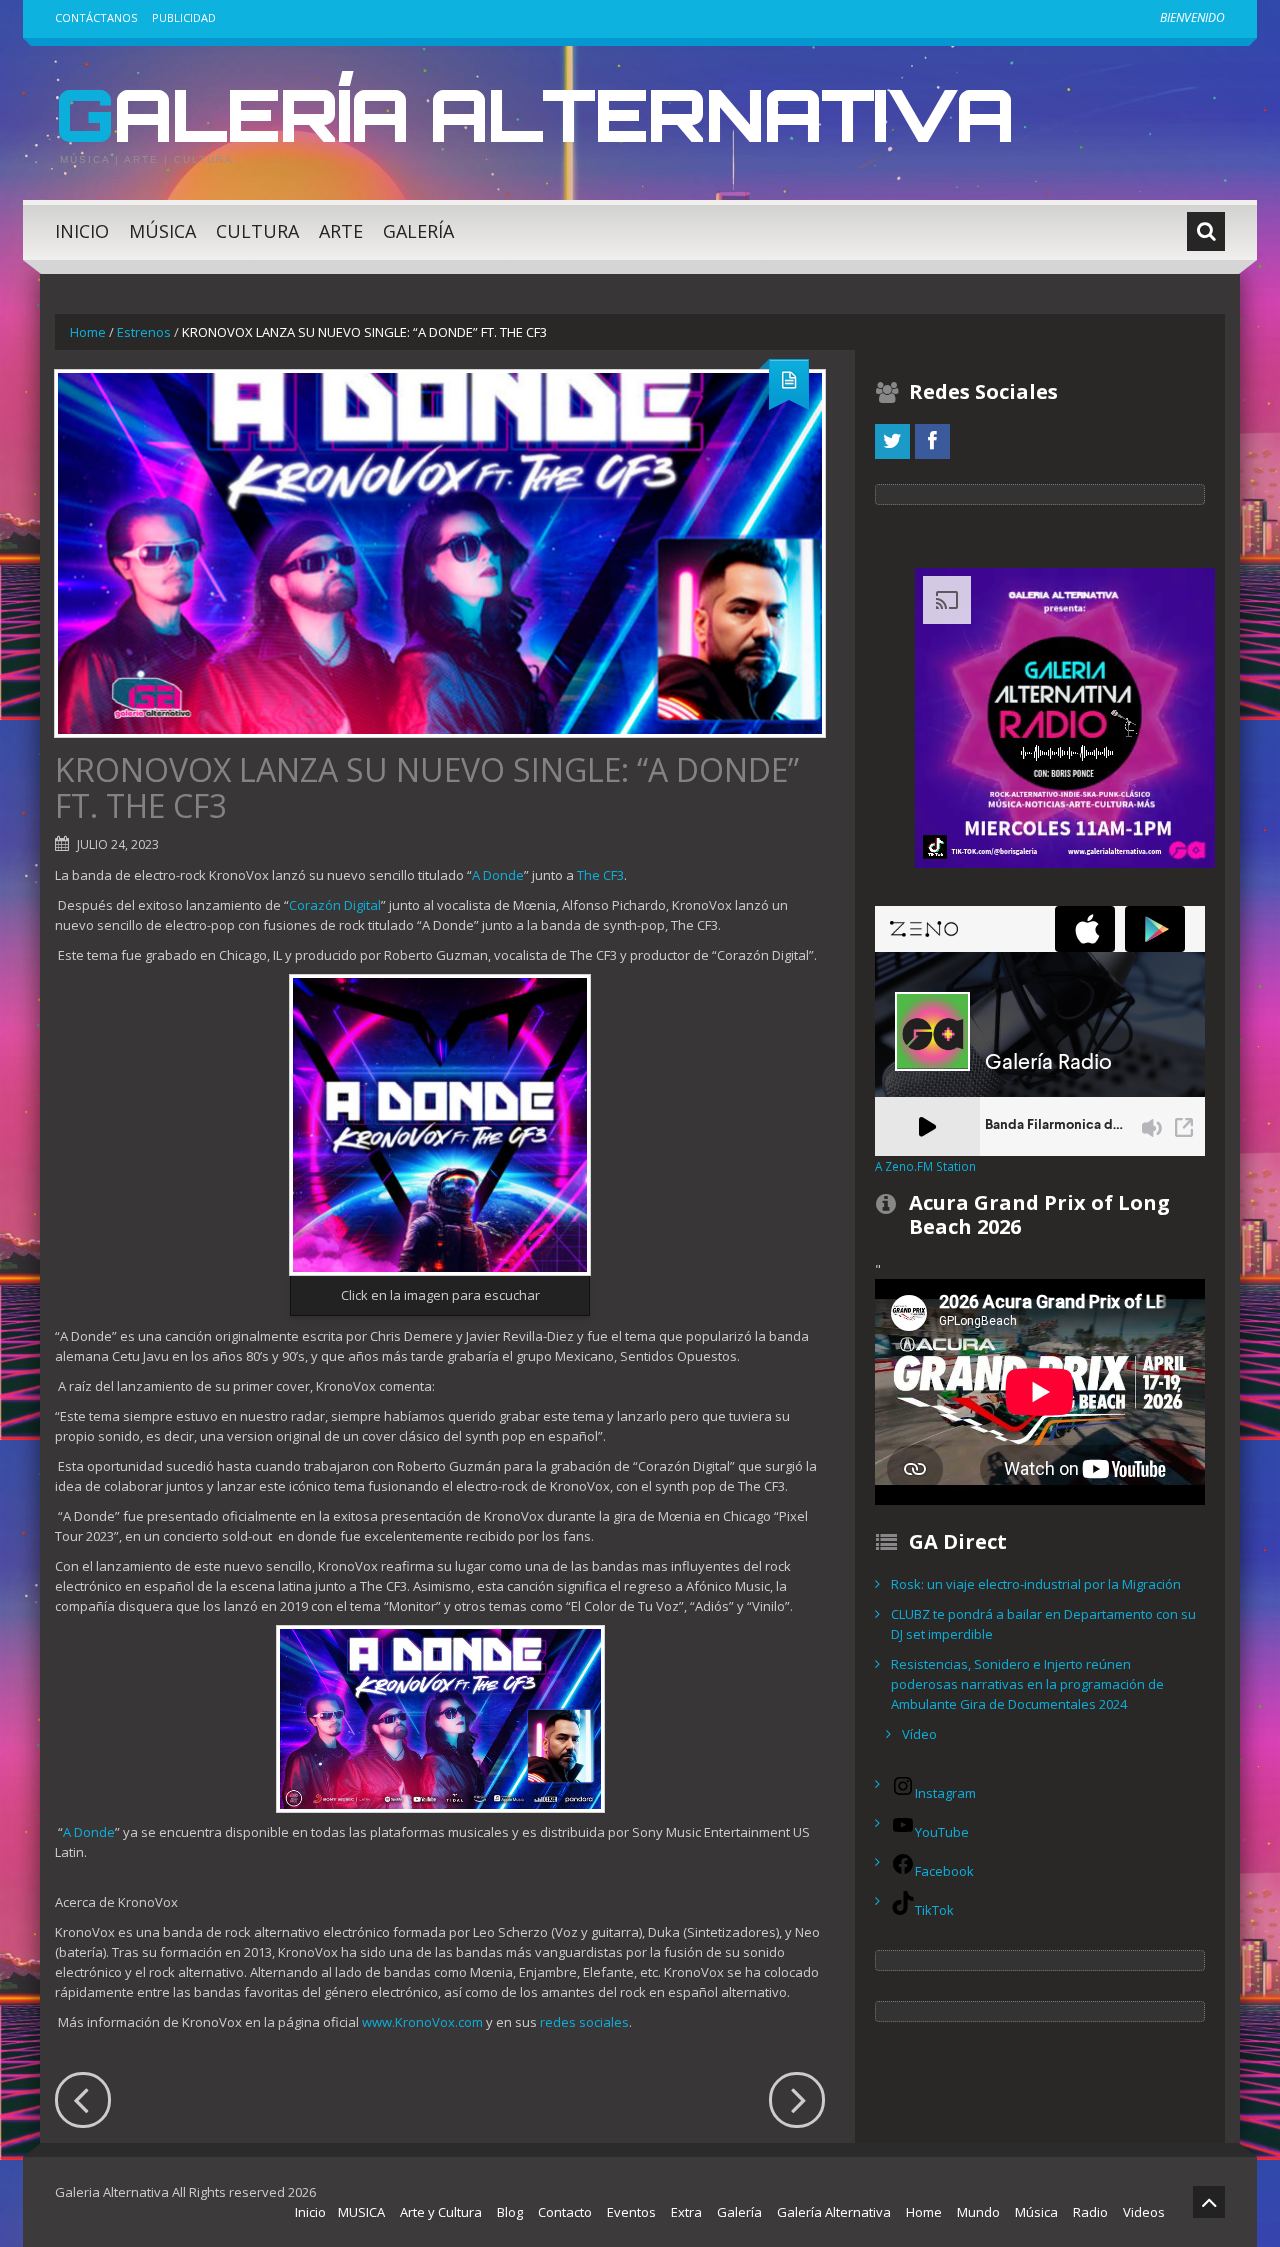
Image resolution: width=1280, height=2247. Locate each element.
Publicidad (184, 17)
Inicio (82, 231)
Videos (1144, 2212)
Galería (418, 231)
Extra (686, 2212)
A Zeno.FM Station (925, 1166)
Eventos (631, 2212)
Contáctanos (96, 17)
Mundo (978, 2212)
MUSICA (361, 2212)
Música (162, 231)
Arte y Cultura (441, 2212)
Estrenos (144, 332)
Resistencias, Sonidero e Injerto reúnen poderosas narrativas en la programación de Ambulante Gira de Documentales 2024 (1027, 1684)
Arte (341, 231)
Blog (510, 2212)
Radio (1090, 2212)
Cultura (257, 231)
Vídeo (919, 1734)
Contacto (565, 2212)
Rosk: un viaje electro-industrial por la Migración (1036, 1584)
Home (88, 332)
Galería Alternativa (534, 114)
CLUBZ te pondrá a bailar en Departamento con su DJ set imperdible (1043, 1624)
